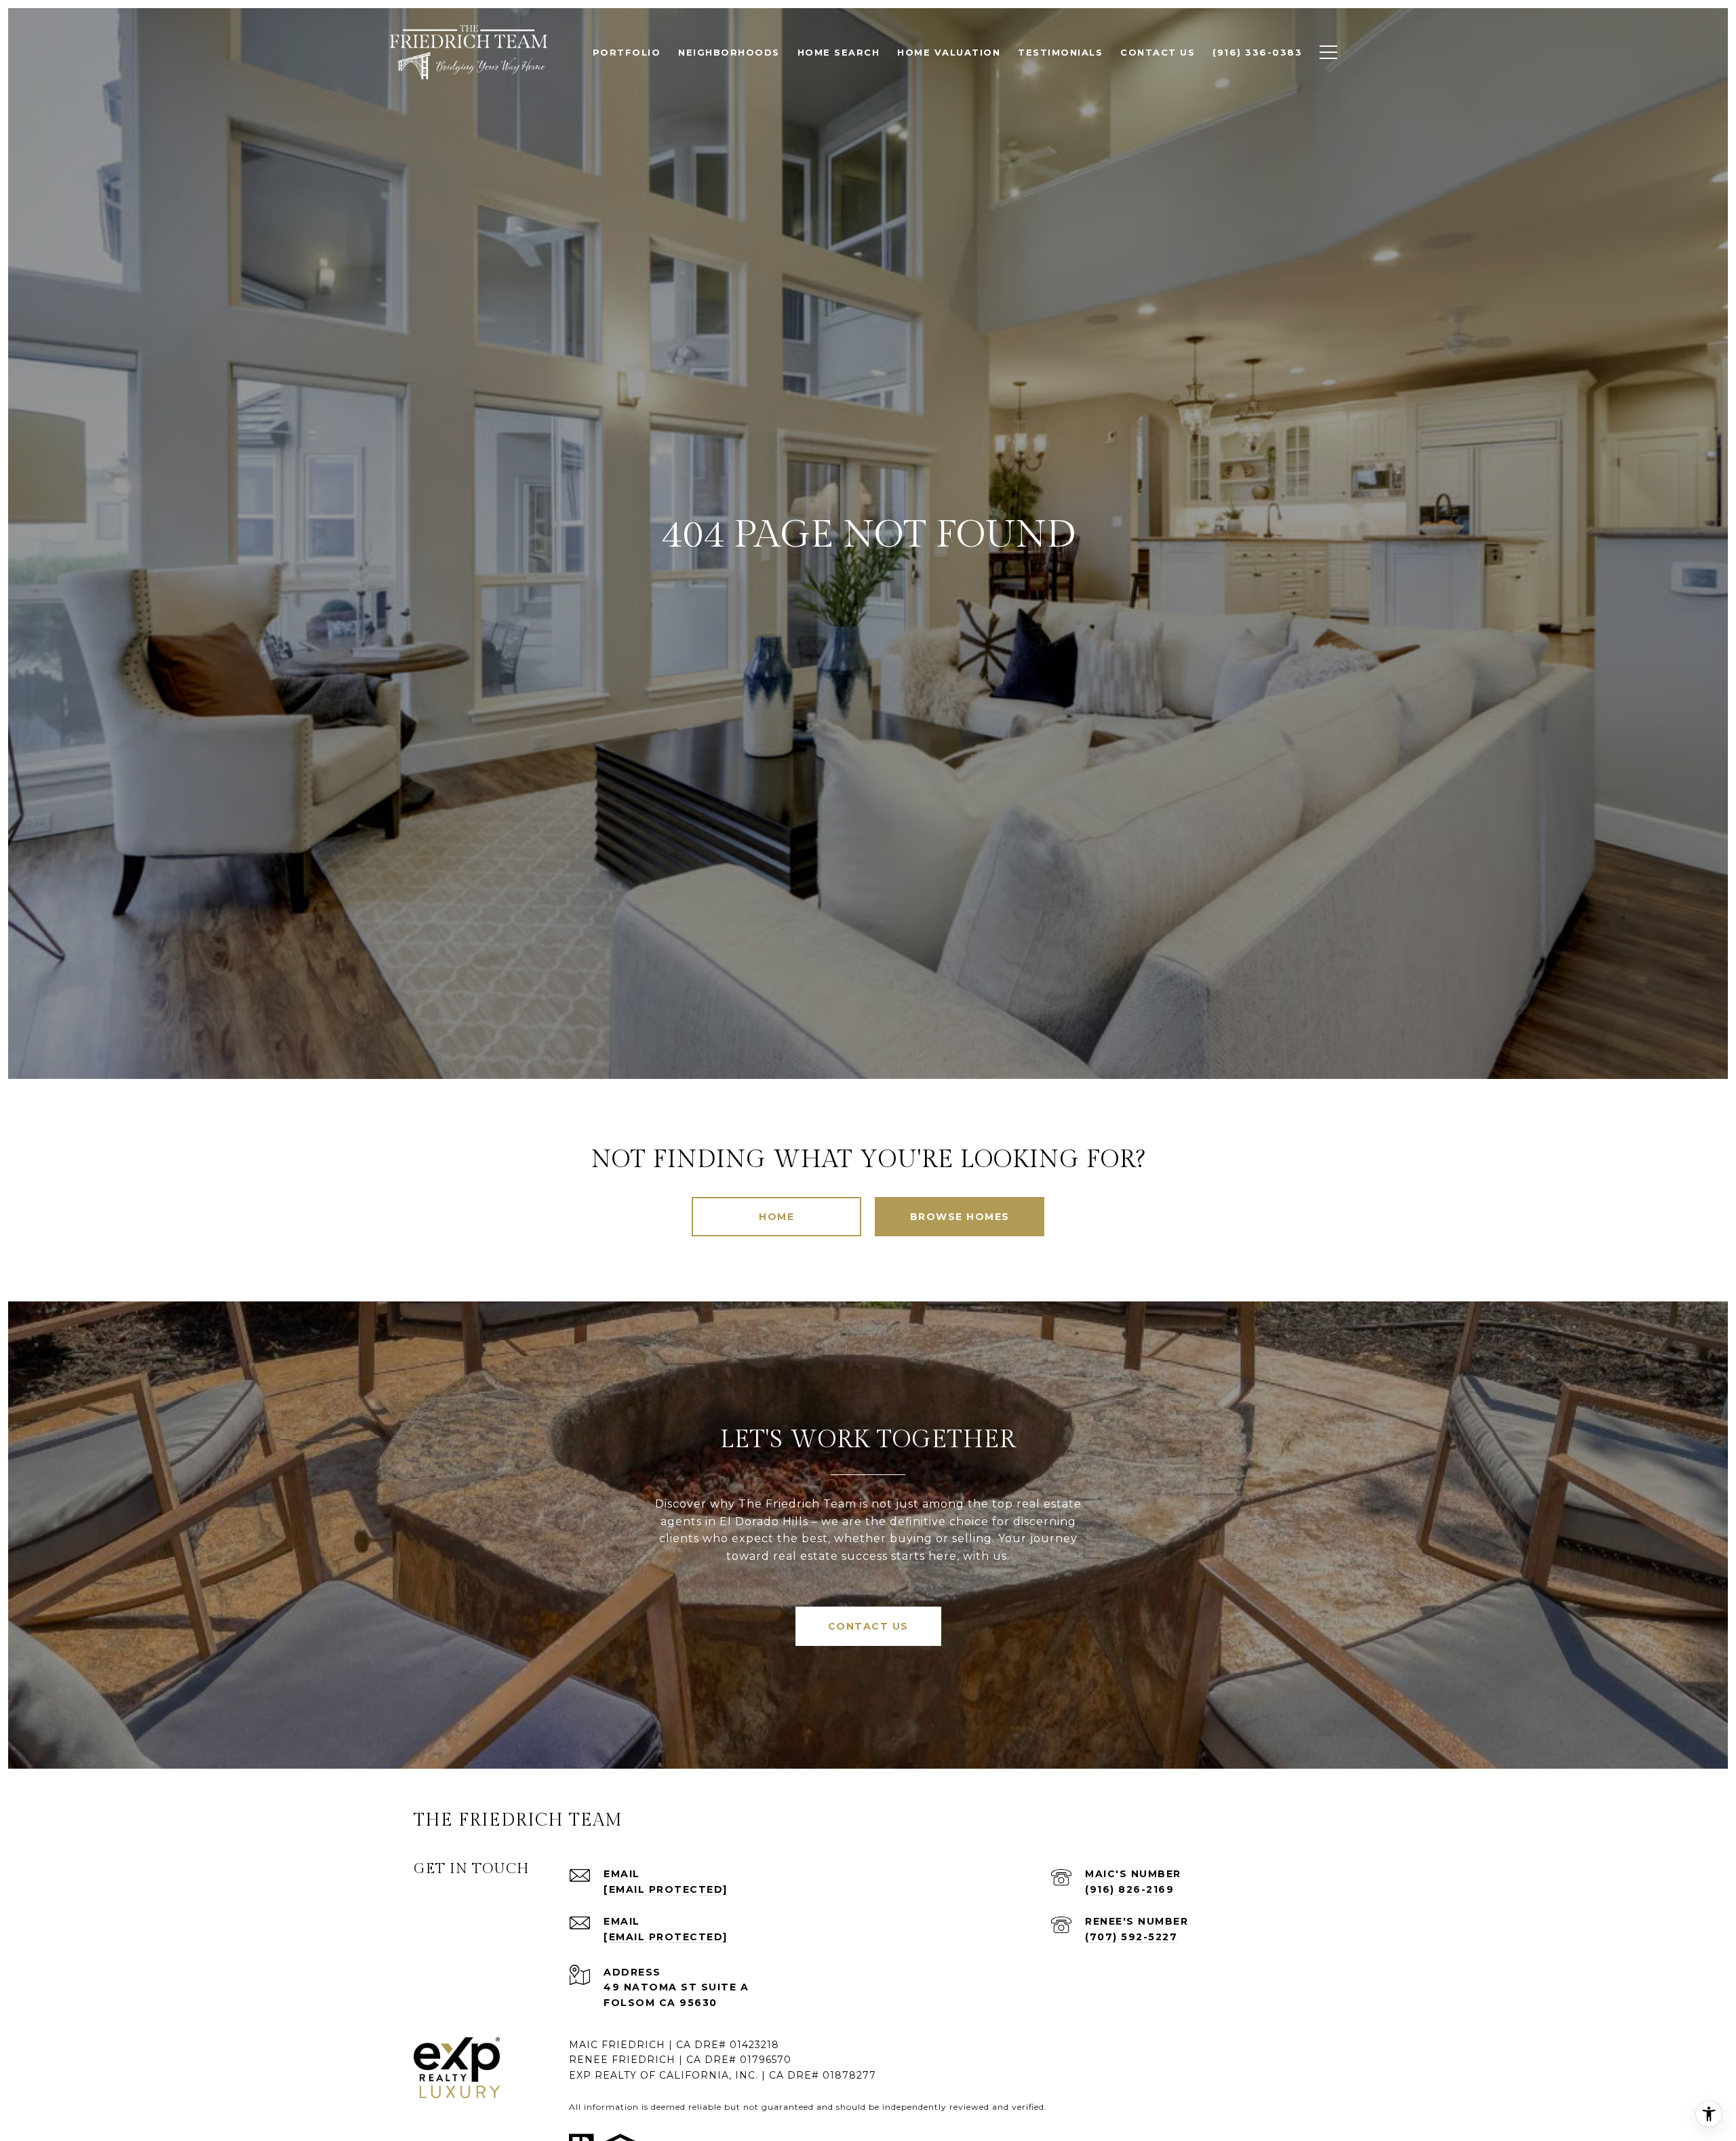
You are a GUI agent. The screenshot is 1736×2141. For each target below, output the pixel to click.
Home (776, 1217)
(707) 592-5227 (1131, 1937)
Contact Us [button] (868, 1626)
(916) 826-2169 (1129, 1889)
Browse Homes (960, 1217)
